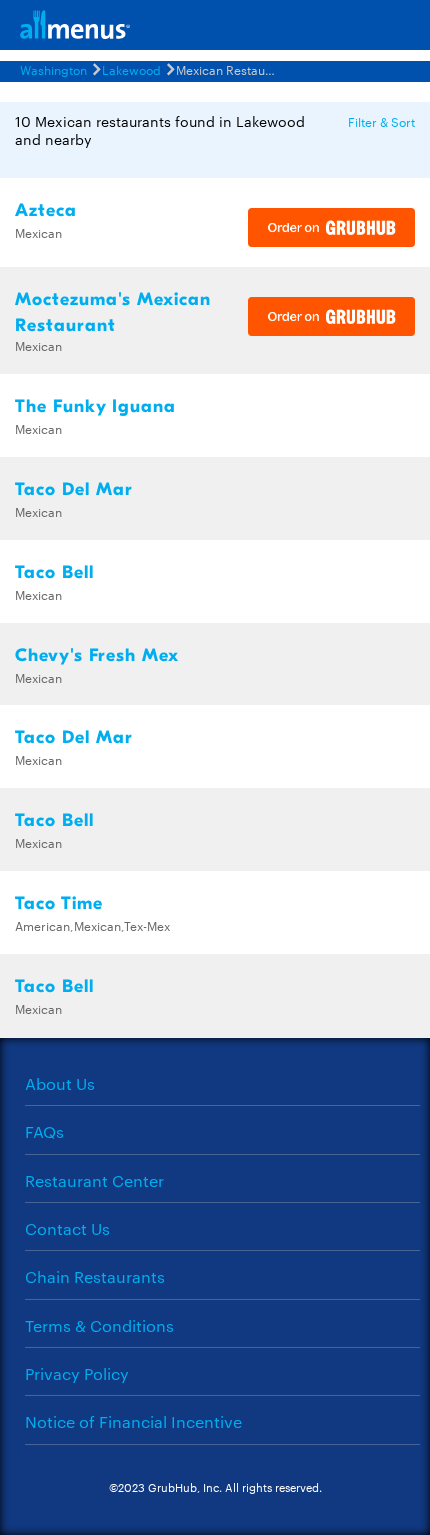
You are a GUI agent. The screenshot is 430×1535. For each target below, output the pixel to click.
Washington (53, 69)
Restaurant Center (94, 1180)
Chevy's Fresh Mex (97, 655)
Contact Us (67, 1228)
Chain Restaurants (95, 1276)
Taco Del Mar (74, 489)
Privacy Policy (77, 1373)
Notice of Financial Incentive (133, 1421)
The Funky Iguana (95, 406)
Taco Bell (54, 572)
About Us (60, 1083)
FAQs (44, 1131)
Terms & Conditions (99, 1325)
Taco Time (59, 903)
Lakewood (131, 69)
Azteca (46, 210)
